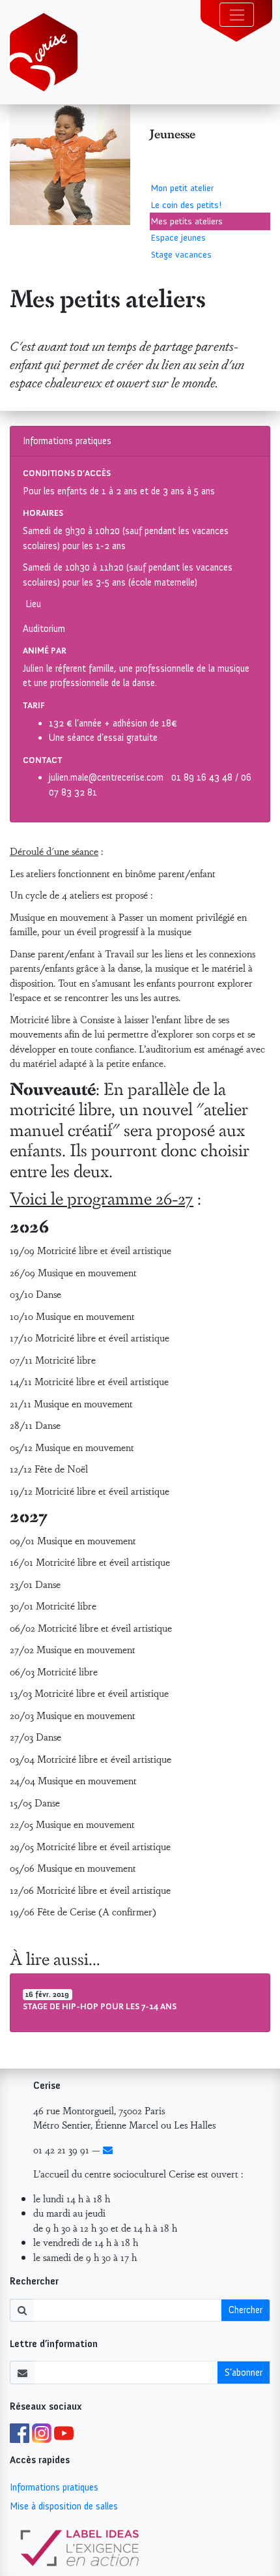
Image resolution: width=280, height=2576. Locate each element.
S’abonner (244, 2373)
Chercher (245, 2310)
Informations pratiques (54, 2487)
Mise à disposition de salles (64, 2506)
